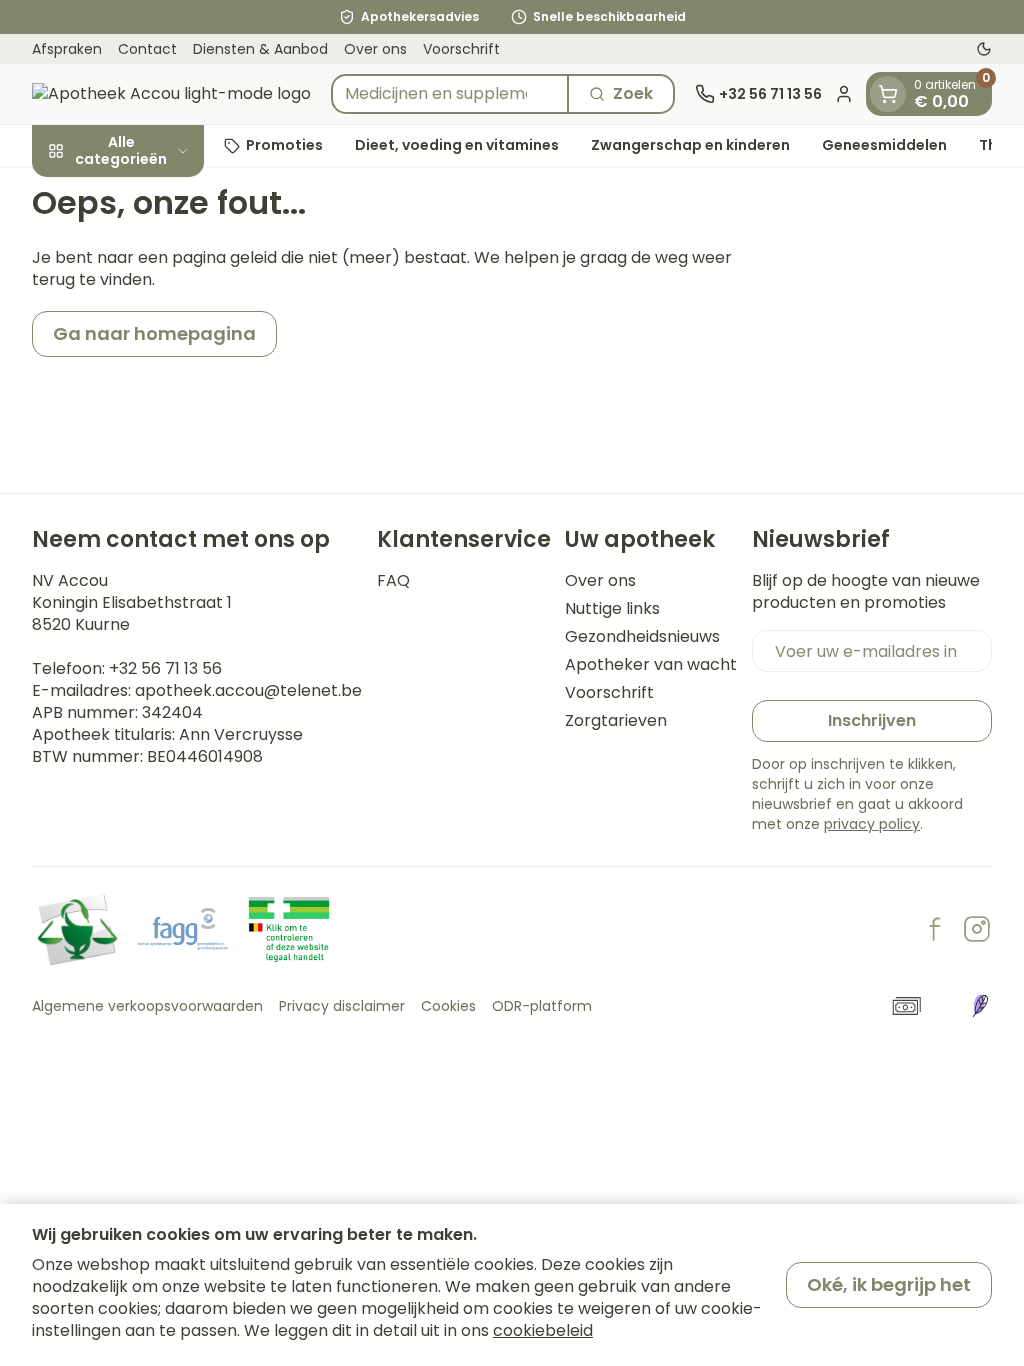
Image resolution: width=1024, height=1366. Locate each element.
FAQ (393, 581)
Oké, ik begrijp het (889, 1284)
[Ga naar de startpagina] (171, 94)
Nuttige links (612, 609)
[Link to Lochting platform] (980, 1006)
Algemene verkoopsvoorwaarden (147, 1006)
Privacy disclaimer (342, 1006)
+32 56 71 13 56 (165, 668)
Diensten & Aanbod (260, 49)
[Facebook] (935, 929)
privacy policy (872, 824)
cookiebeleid (543, 1330)
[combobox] (450, 94)
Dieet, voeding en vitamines (457, 145)
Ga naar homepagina (154, 333)
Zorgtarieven (616, 721)
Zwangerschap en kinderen (690, 145)
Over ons (375, 49)
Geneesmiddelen (884, 145)
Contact (147, 49)
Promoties (284, 145)
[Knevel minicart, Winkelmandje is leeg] (888, 94)
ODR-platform (542, 1006)
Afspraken (67, 49)
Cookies (448, 1006)
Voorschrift (461, 49)
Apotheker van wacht (651, 665)
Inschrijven (872, 720)
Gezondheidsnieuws (642, 637)
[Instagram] (977, 929)
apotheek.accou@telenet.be (248, 690)
